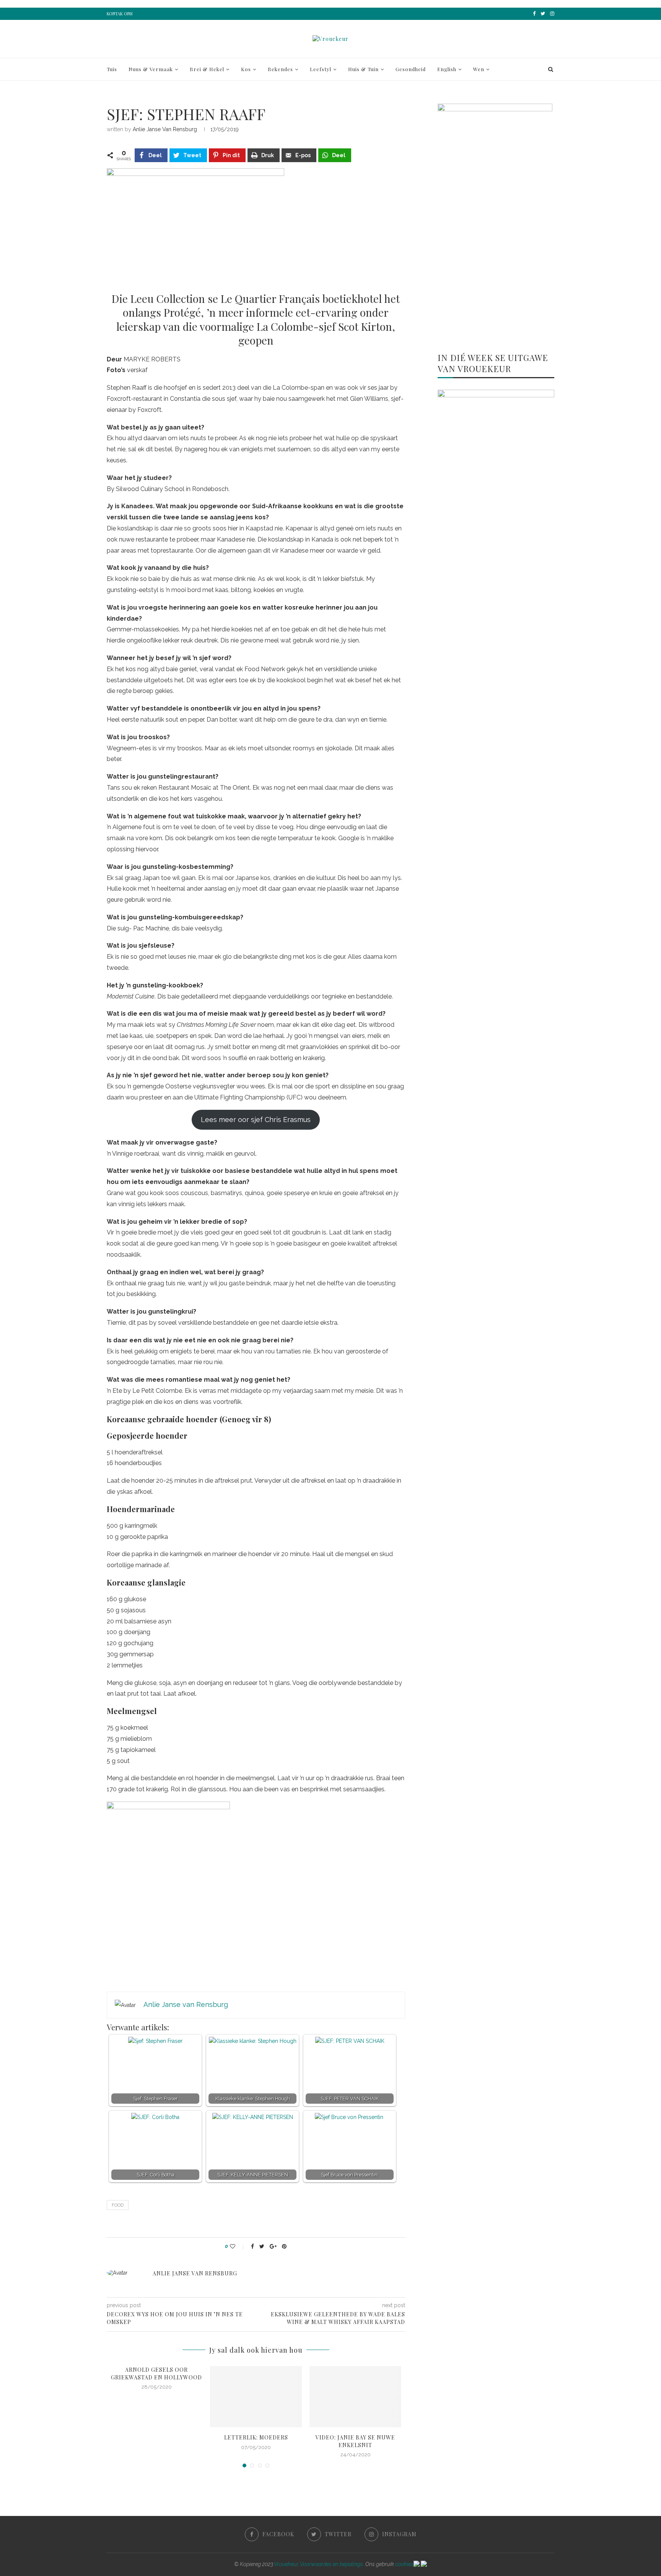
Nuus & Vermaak (151, 69)
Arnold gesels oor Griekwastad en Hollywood (156, 2374)
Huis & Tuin (363, 69)
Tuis (112, 69)
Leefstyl (321, 69)
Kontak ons (120, 14)
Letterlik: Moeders (256, 2437)
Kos (246, 69)
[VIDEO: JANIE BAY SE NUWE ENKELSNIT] (355, 2397)
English (447, 69)
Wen (479, 69)
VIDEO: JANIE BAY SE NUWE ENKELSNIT (355, 2441)
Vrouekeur (286, 2564)
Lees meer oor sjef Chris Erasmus (256, 1120)
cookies (404, 2564)
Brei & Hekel (207, 69)
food (118, 2205)
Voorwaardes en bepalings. (332, 2564)
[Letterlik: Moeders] (256, 2397)
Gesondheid (411, 69)
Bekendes (280, 69)
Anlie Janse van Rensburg (165, 129)
